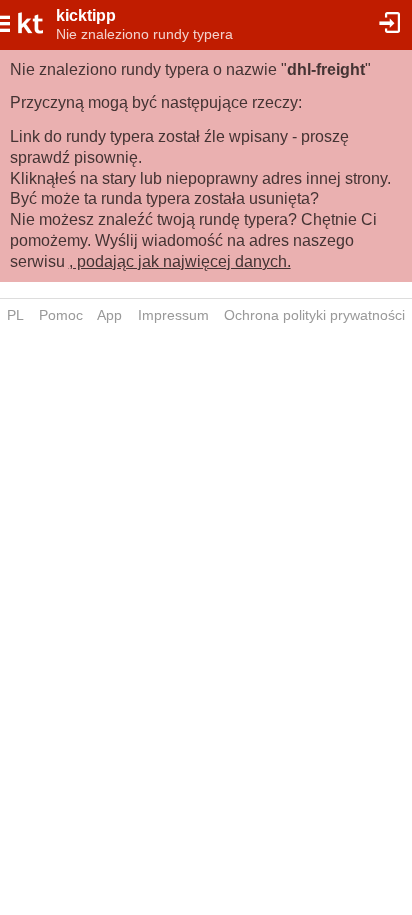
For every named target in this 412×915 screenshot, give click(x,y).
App (109, 315)
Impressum (173, 315)
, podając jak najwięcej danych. (180, 261)
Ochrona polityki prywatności (314, 315)
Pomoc (61, 315)
